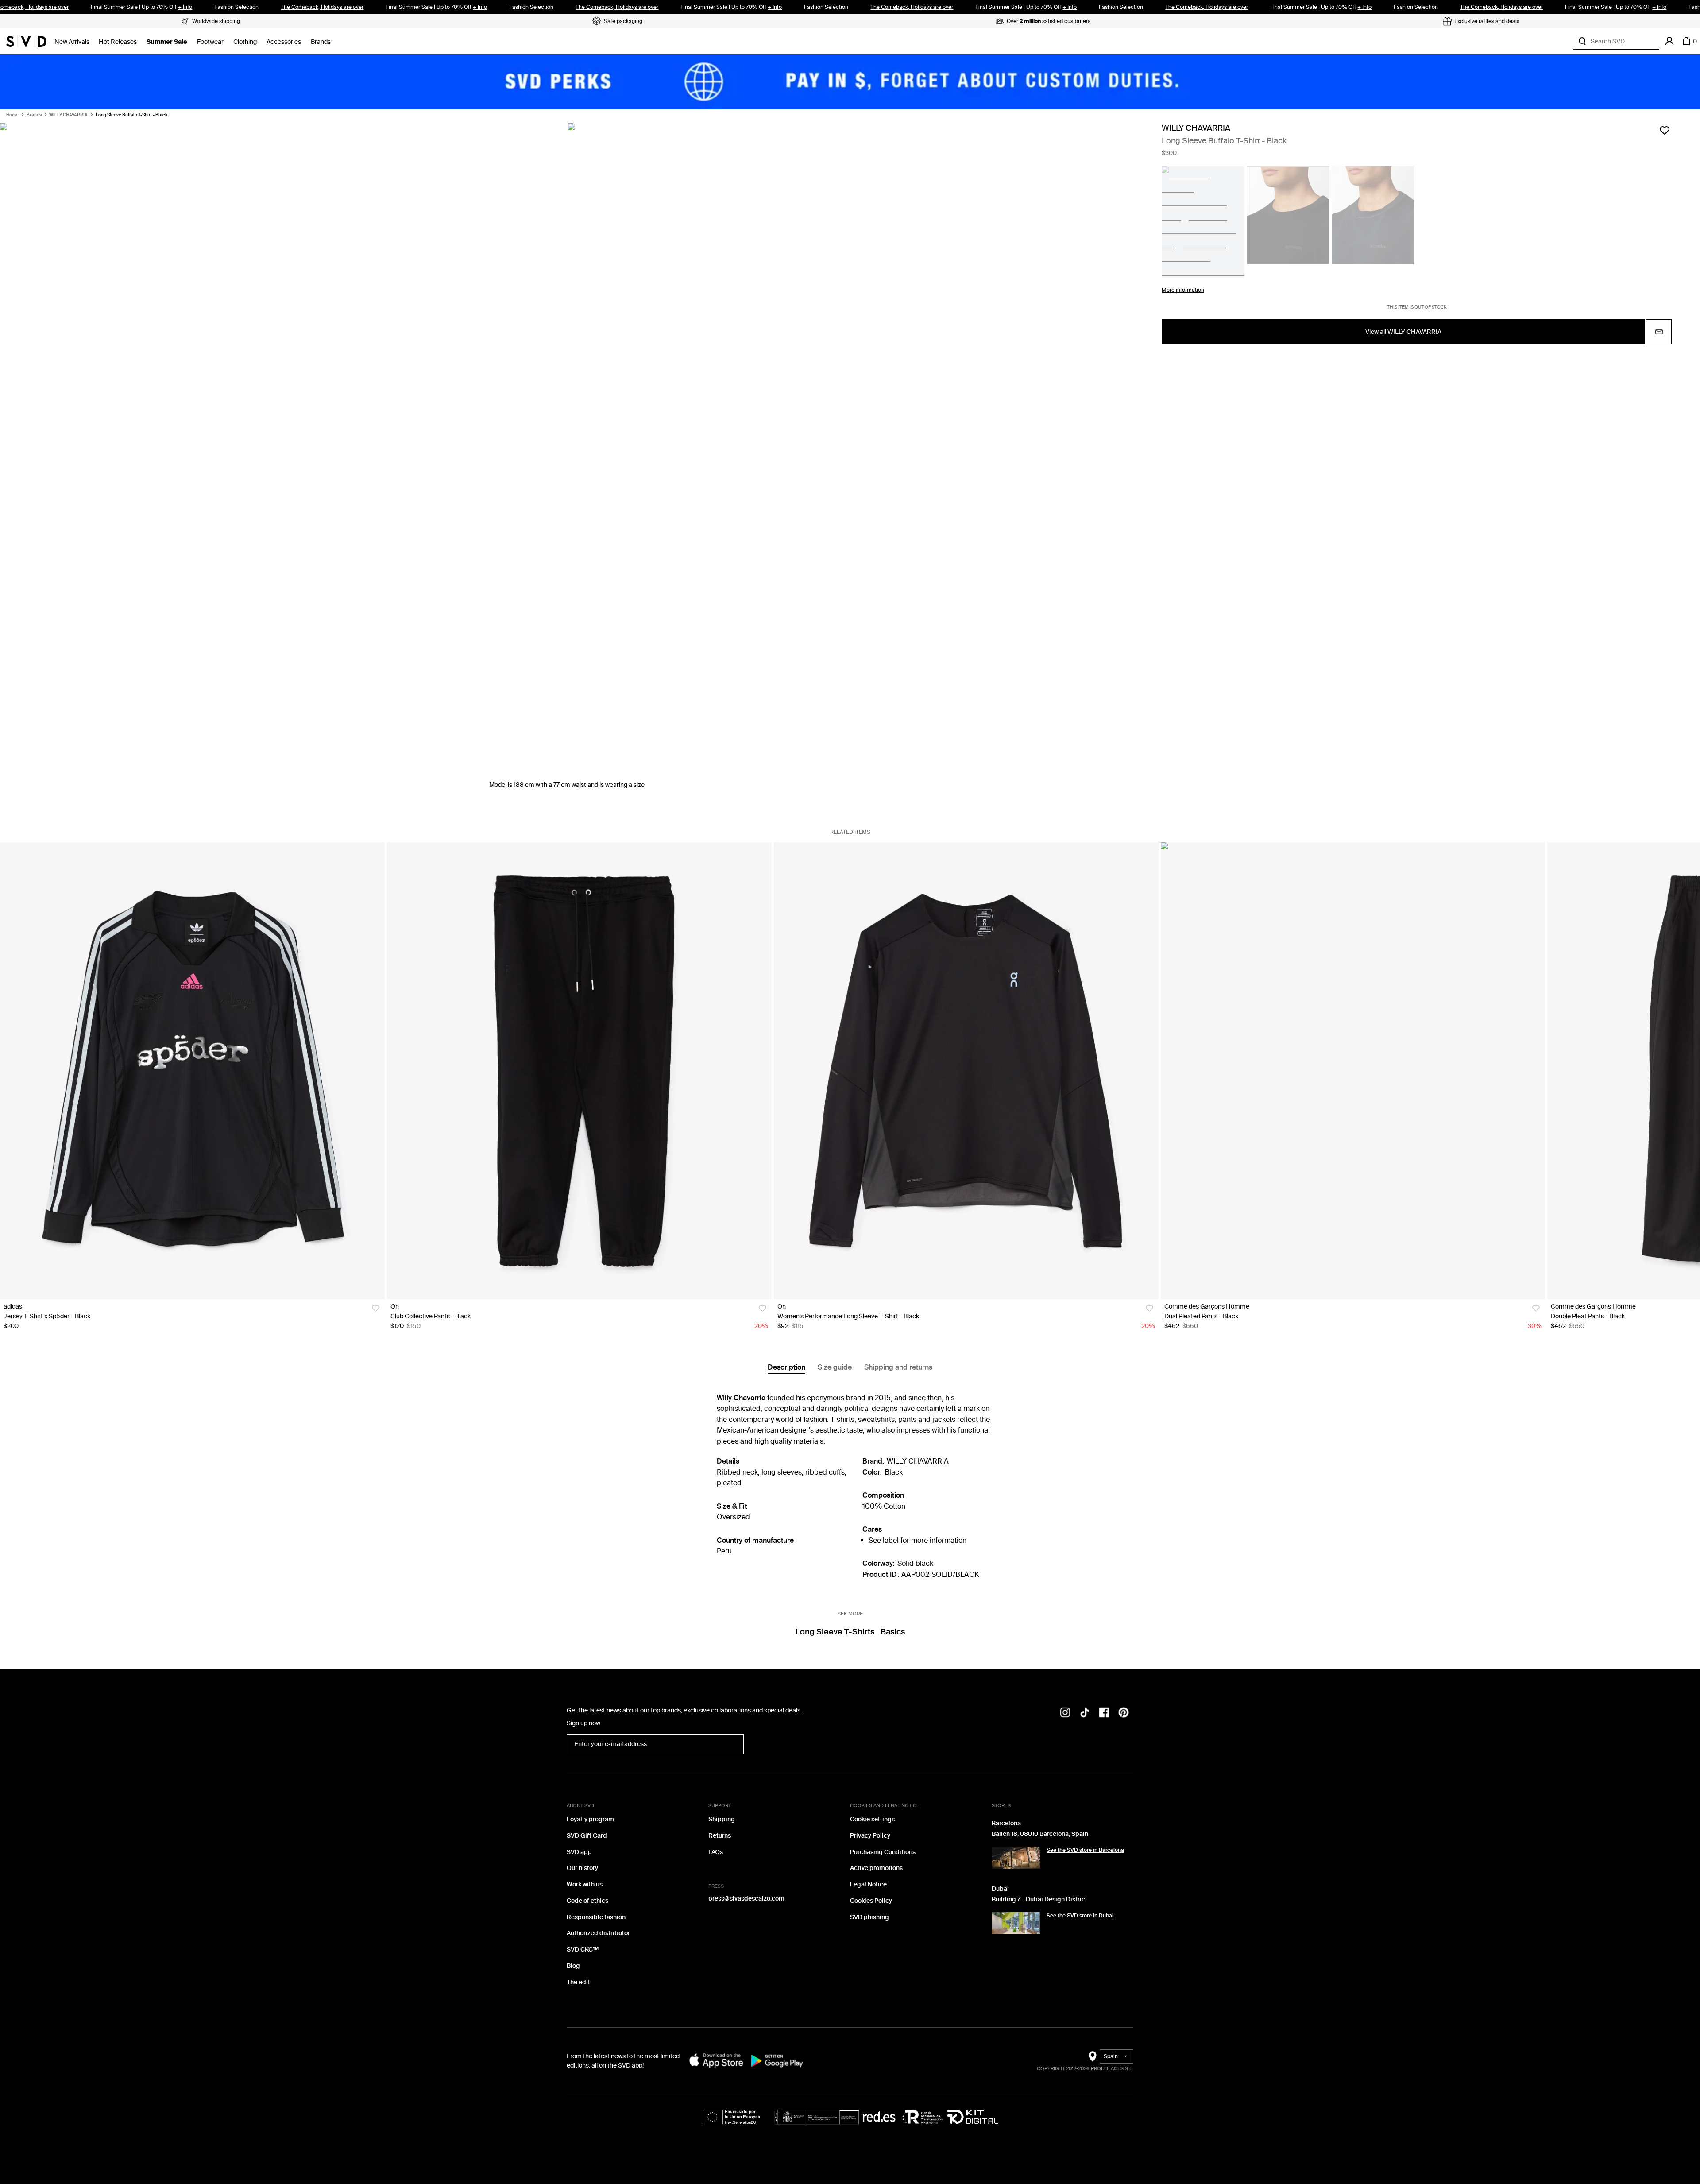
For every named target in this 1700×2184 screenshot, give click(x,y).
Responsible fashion (596, 1917)
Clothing (245, 42)
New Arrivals (72, 42)
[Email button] (1659, 332)
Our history (582, 1868)
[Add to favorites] (1665, 130)
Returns (720, 1836)
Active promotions (876, 1868)
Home (12, 115)
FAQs (716, 1852)
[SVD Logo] (26, 41)
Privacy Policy (870, 1836)
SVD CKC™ (583, 1950)
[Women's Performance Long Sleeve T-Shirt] (966, 1071)
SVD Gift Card (587, 1836)
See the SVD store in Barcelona (1085, 1850)
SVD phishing (869, 1917)
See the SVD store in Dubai (1080, 1916)
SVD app (579, 1852)
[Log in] (1669, 41)
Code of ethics (587, 1901)
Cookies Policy (871, 1901)
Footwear (210, 42)
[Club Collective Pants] (579, 1071)
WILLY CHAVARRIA (68, 115)
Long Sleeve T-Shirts (835, 1632)
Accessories (284, 42)
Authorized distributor (598, 1933)
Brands (321, 42)
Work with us (585, 1884)
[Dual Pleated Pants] (1353, 1071)
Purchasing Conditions (883, 1852)
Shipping (722, 1819)
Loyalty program (590, 1819)
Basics (893, 1632)
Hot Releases (118, 42)
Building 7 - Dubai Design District (1039, 1899)
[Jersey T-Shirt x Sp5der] (192, 1071)
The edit (578, 1982)
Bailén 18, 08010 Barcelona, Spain (1040, 1834)
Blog (573, 1966)
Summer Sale (167, 42)
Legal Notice (868, 1884)
